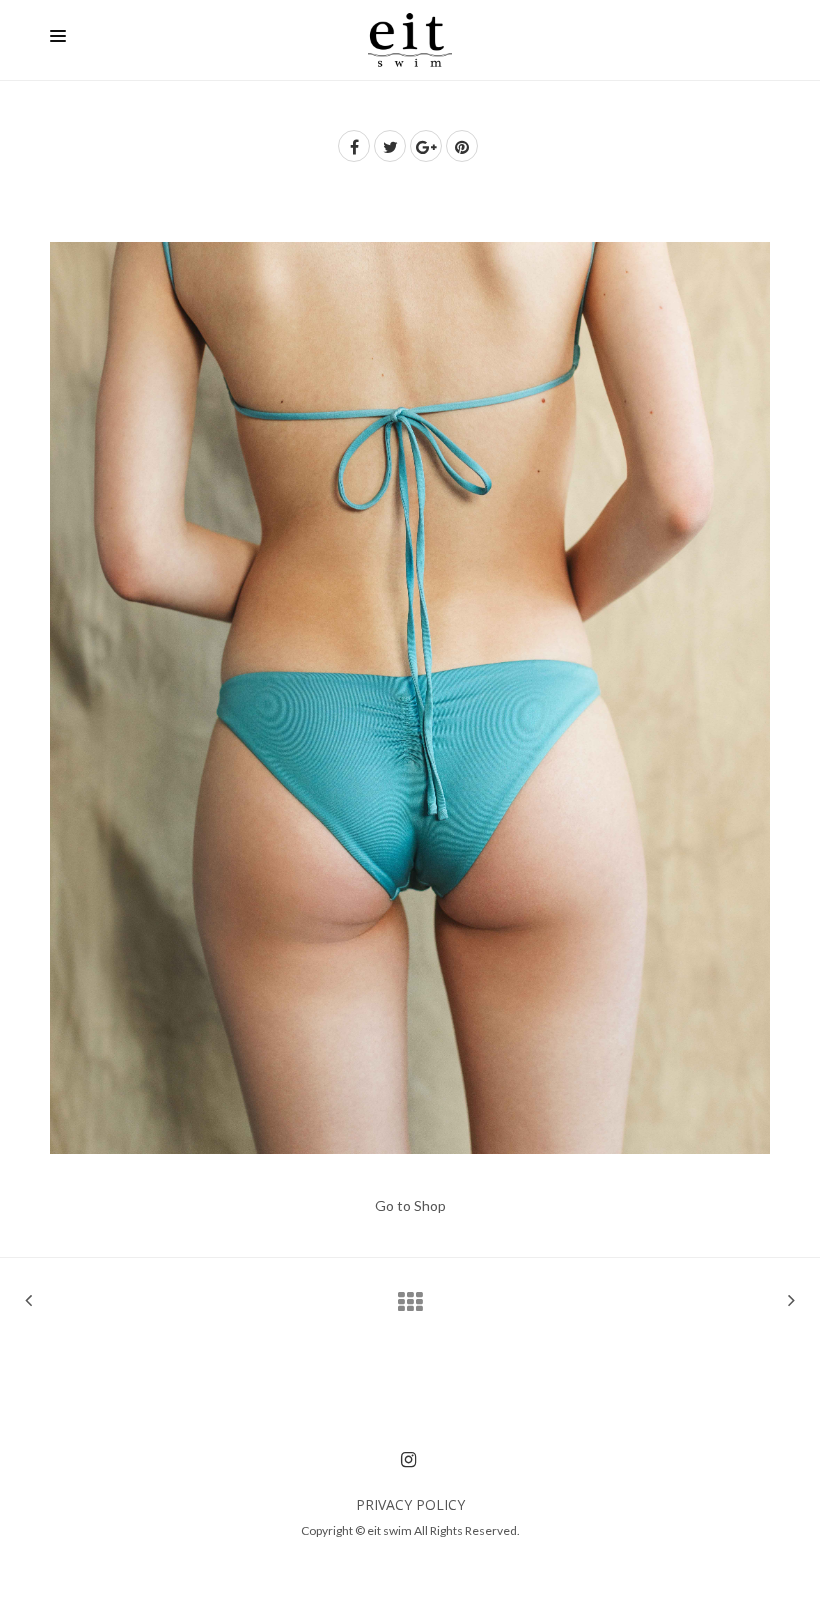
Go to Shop (410, 1205)
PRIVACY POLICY (410, 1504)
